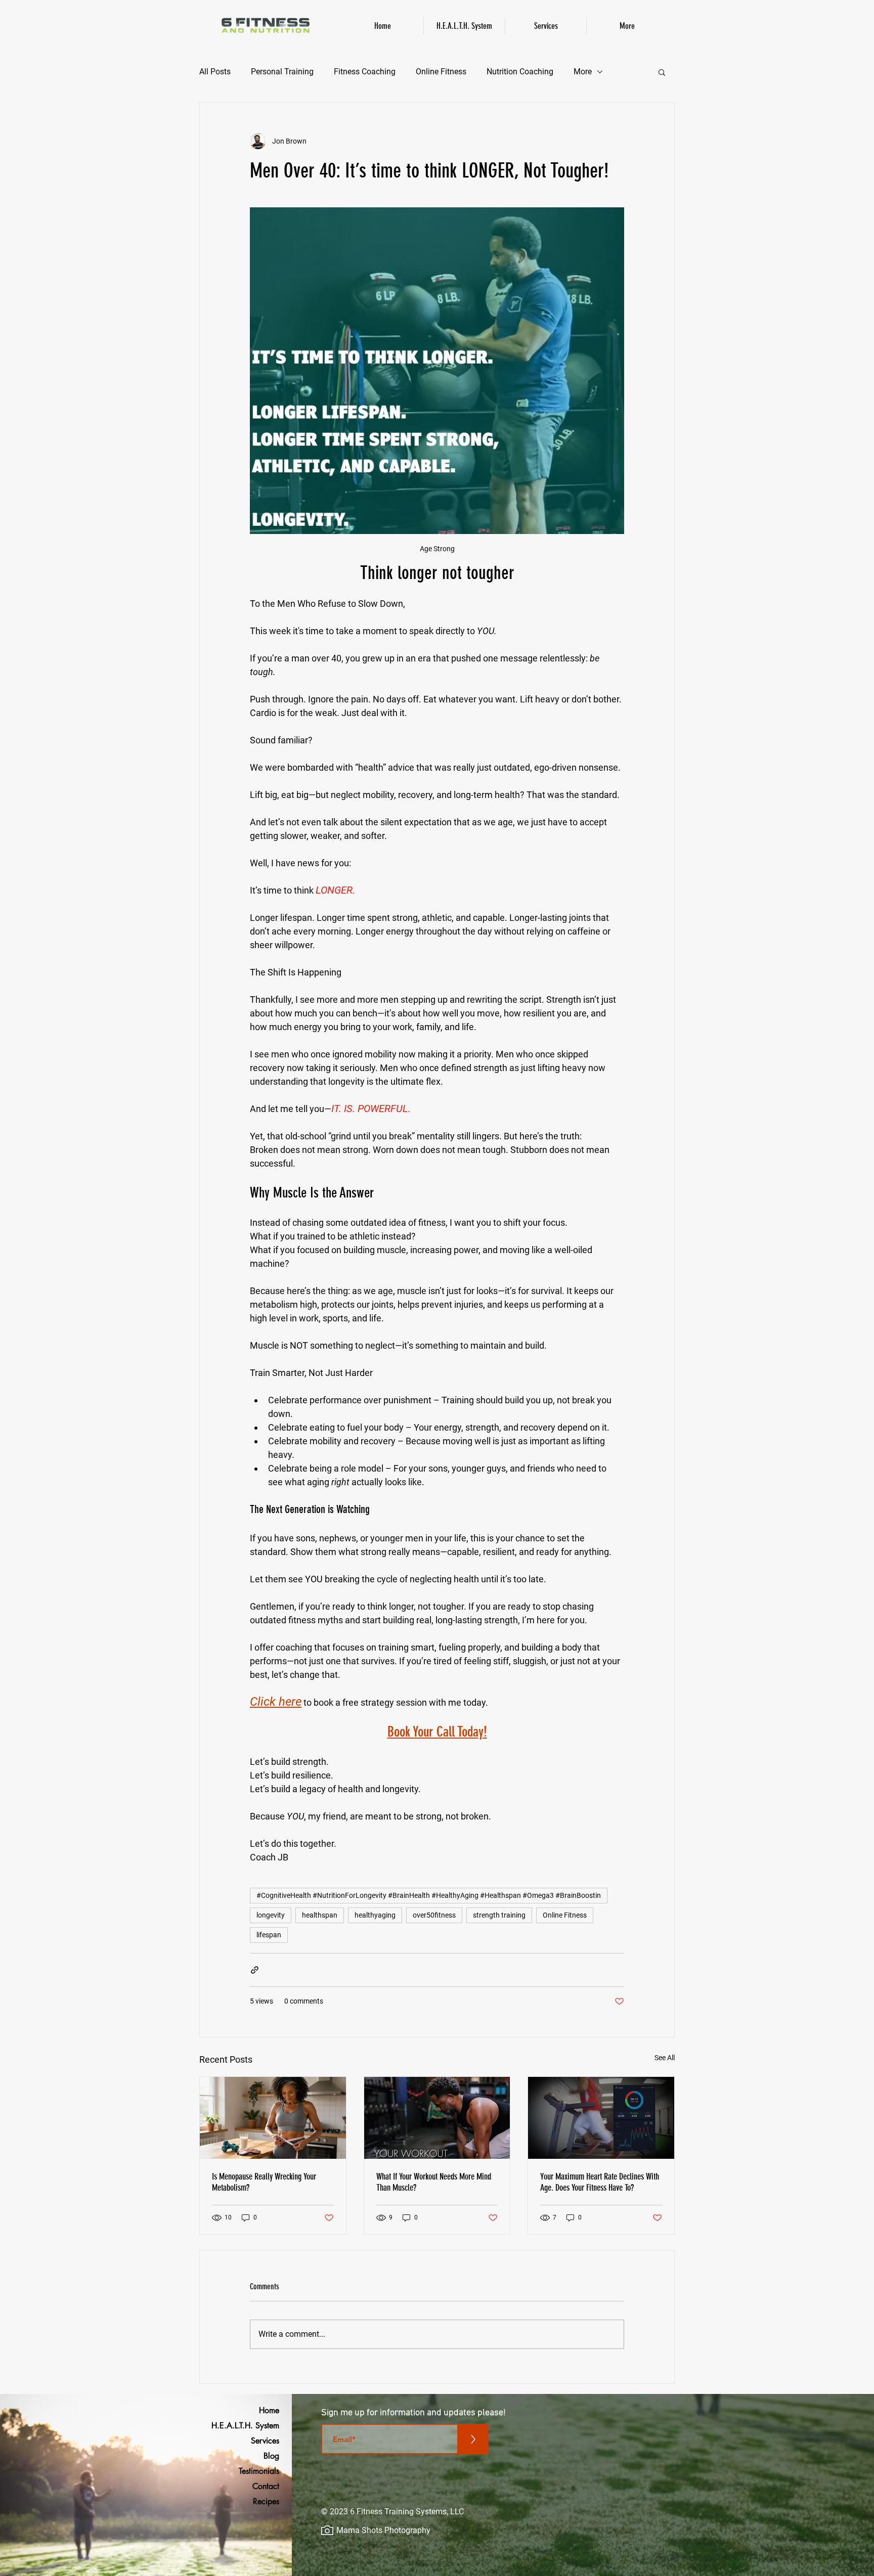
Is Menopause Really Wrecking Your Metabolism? (264, 2182)
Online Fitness (441, 72)
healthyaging (375, 1915)
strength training (499, 1915)
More (583, 72)
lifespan (269, 1935)
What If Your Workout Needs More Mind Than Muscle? (434, 2182)
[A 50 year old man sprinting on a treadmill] (601, 2118)
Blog (271, 2456)
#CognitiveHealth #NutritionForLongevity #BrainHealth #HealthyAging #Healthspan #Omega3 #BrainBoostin (429, 1895)
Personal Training (282, 72)
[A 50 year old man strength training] (437, 2118)
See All (665, 2058)
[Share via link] (255, 1970)
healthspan (320, 1915)
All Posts (215, 72)
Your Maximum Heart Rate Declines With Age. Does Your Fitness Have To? (600, 2182)
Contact (266, 2486)
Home (269, 2410)
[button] (662, 72)
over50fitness (434, 1915)
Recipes (266, 2501)
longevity (271, 1915)
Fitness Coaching (365, 72)
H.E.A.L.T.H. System (253, 2426)
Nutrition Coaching (520, 72)
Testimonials (259, 2471)
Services (265, 2441)
